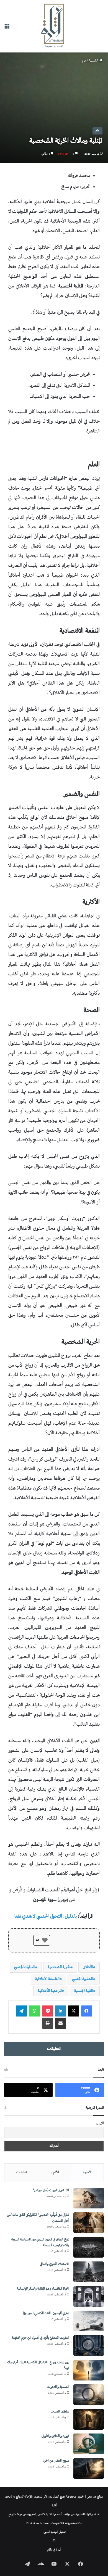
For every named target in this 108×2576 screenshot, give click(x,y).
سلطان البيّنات (60, 2412)
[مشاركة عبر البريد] (61, 2023)
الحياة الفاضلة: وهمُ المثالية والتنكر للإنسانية (43, 2289)
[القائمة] (7, 28)
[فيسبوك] (87, 2011)
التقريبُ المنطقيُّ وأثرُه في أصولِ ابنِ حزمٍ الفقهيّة (40, 2338)
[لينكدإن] (61, 2011)
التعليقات (54, 2049)
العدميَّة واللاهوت (58, 2387)
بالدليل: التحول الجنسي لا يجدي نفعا (46, 1917)
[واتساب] (35, 2011)
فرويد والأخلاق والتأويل (55, 2436)
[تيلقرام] (22, 2011)
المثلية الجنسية (84, 1991)
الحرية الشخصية (59, 1967)
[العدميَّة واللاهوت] (89, 2395)
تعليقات (22, 2173)
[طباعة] (48, 2023)
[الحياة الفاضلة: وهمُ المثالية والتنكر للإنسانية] (89, 2296)
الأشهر (55, 2173)
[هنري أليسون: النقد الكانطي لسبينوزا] (89, 2321)
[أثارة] (54, 26)
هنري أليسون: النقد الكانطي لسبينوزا (46, 2314)
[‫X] (74, 2011)
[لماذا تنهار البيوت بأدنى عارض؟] (89, 2198)
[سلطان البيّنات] (89, 2419)
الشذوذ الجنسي (83, 1979)
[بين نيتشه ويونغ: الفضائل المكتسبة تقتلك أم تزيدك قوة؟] (89, 2370)
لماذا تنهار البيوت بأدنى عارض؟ (51, 2191)
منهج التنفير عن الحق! (56, 2461)
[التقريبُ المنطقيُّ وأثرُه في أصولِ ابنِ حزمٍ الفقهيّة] (89, 2346)
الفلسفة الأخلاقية (47, 1979)
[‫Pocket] (48, 2011)
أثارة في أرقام (54, 2550)
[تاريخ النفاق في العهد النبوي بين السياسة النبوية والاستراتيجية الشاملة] (89, 2247)
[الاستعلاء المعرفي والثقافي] (89, 2272)
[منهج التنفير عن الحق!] (89, 2468)
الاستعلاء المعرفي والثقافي (55, 2264)
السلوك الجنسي (25, 1967)
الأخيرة (87, 2173)
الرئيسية (94, 61)
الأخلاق (88, 1967)
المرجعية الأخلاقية (50, 1991)
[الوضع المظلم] (54, 2541)
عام (84, 61)
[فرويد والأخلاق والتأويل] (89, 2444)
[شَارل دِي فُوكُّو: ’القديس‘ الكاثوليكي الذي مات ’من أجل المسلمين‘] (89, 2223)
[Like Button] (45, 1940)
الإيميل (100, 2124)
